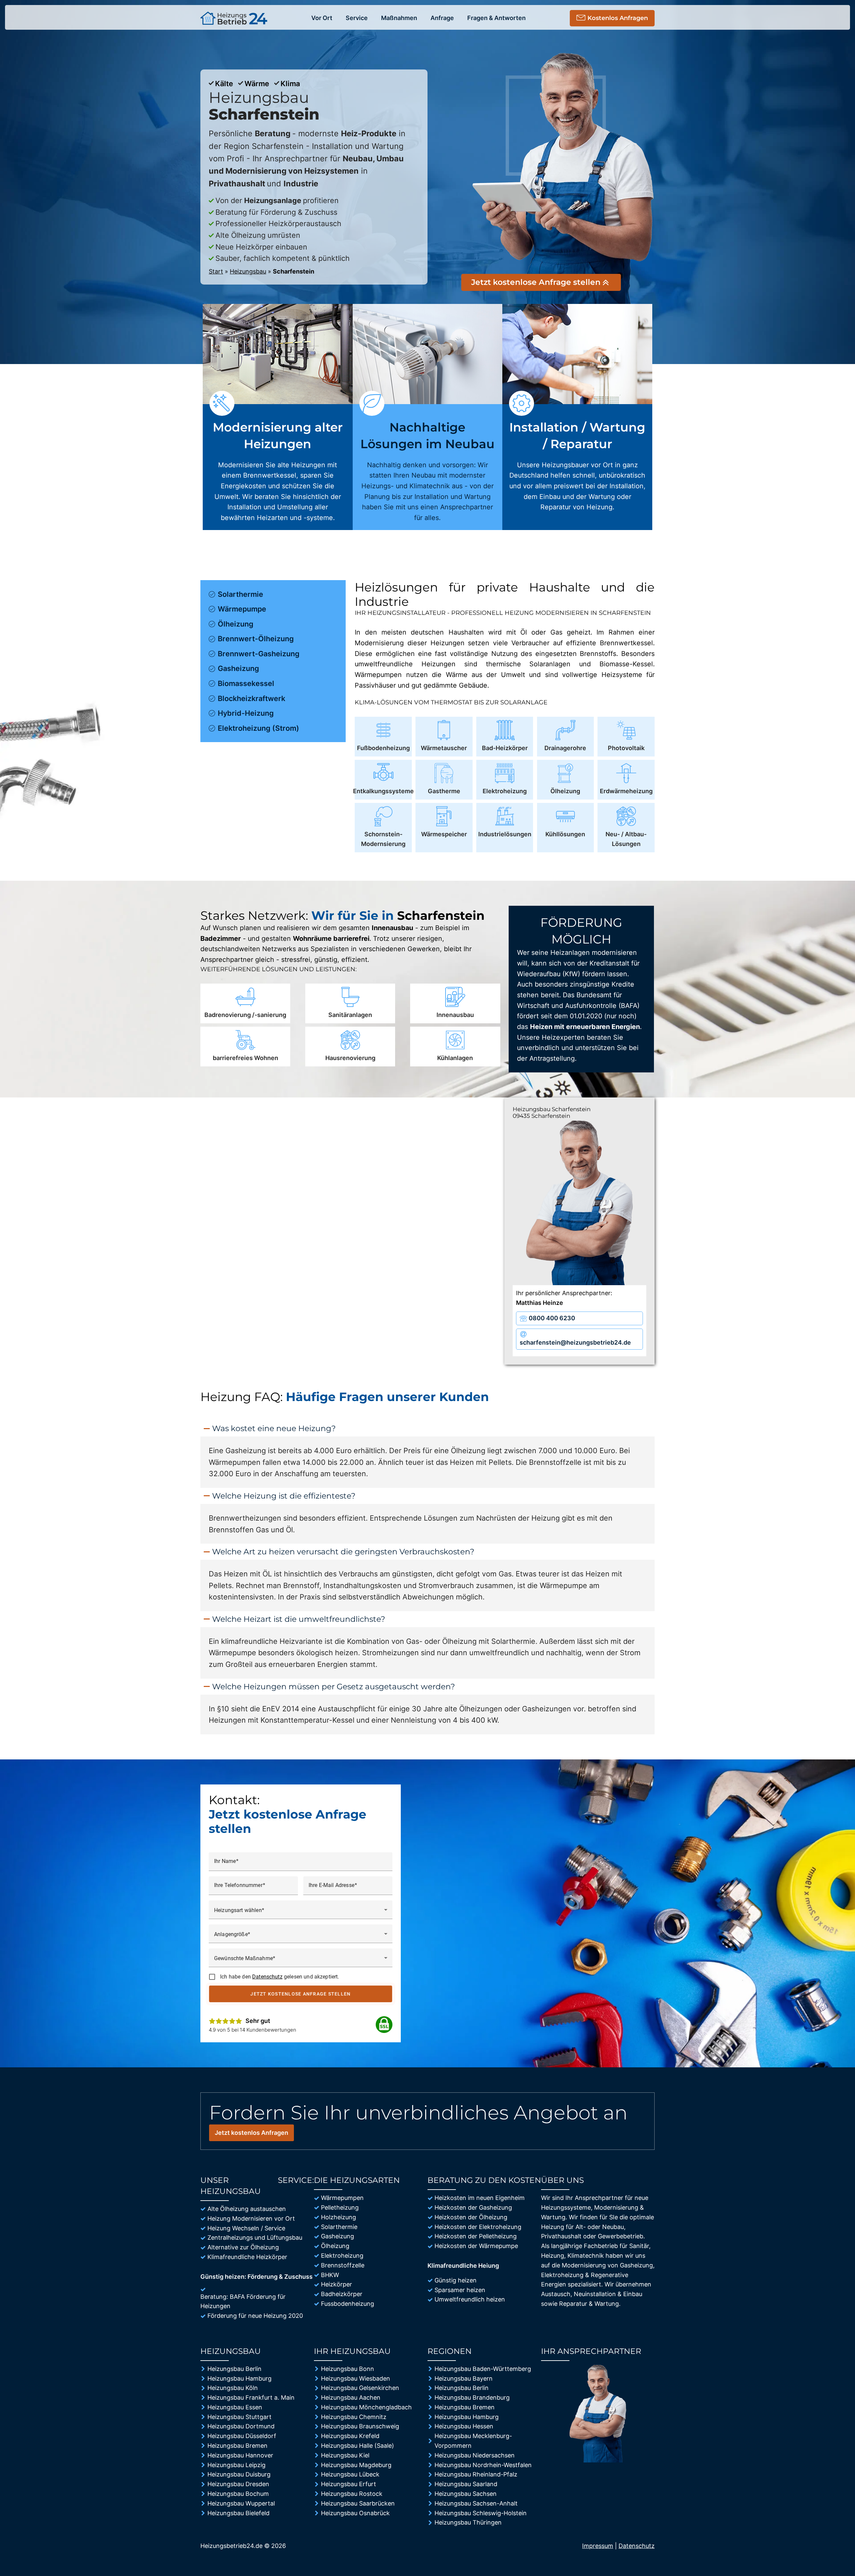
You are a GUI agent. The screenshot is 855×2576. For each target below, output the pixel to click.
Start (216, 271)
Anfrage (442, 18)
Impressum (598, 2546)
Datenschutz (267, 1977)
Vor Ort (322, 18)
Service (357, 18)
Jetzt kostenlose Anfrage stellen (301, 1994)
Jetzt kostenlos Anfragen (251, 2133)
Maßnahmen (399, 18)
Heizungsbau (248, 271)
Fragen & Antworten (496, 18)
